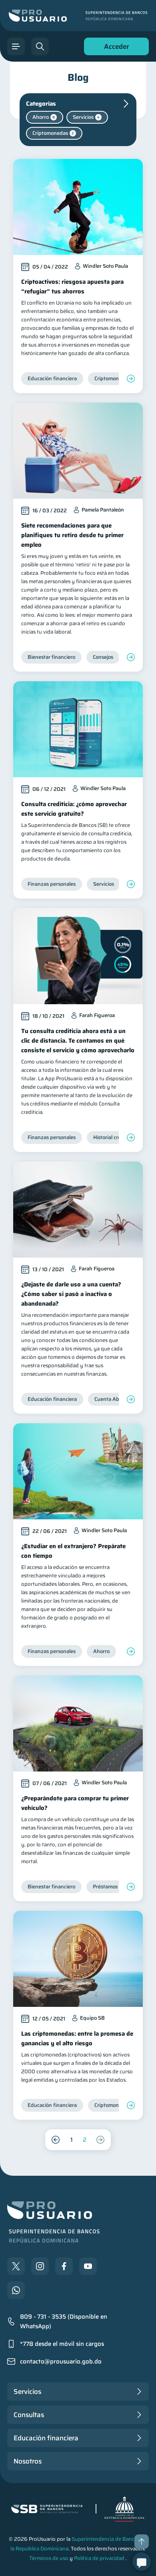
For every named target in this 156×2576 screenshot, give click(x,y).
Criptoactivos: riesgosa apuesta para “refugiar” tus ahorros (72, 287)
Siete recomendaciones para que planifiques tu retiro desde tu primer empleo (72, 535)
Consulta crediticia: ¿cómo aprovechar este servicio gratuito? (74, 809)
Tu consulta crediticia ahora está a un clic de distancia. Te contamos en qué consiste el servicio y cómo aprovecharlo (78, 1041)
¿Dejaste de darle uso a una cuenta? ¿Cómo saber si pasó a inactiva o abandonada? (71, 1294)
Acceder (114, 48)
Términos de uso (49, 2558)
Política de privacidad (99, 2558)
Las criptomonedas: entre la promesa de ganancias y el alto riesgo (77, 2038)
